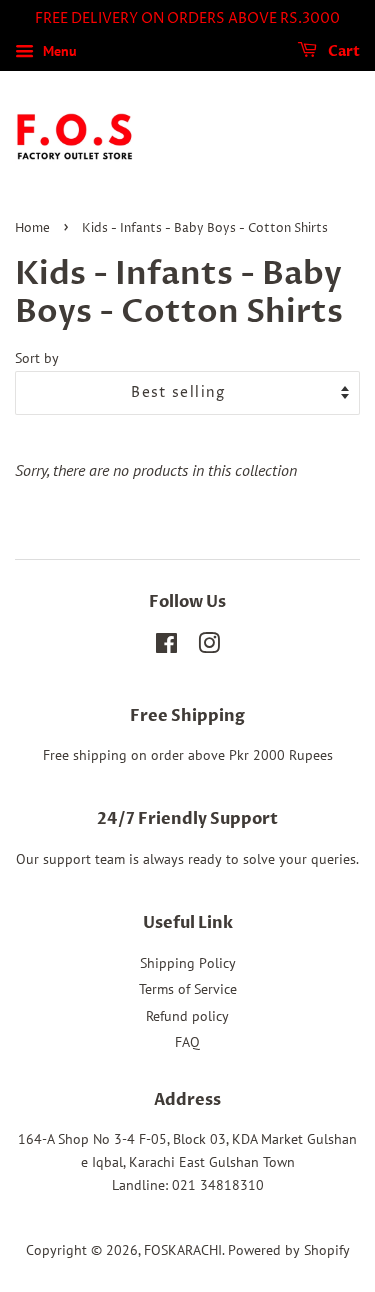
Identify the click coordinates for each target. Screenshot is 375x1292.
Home (32, 228)
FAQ (187, 1042)
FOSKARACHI (183, 1250)
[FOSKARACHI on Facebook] (166, 647)
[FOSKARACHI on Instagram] (209, 647)
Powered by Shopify (289, 1250)
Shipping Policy (188, 963)
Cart (342, 51)
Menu (58, 51)
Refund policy (187, 1016)
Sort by (37, 357)
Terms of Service (188, 989)
